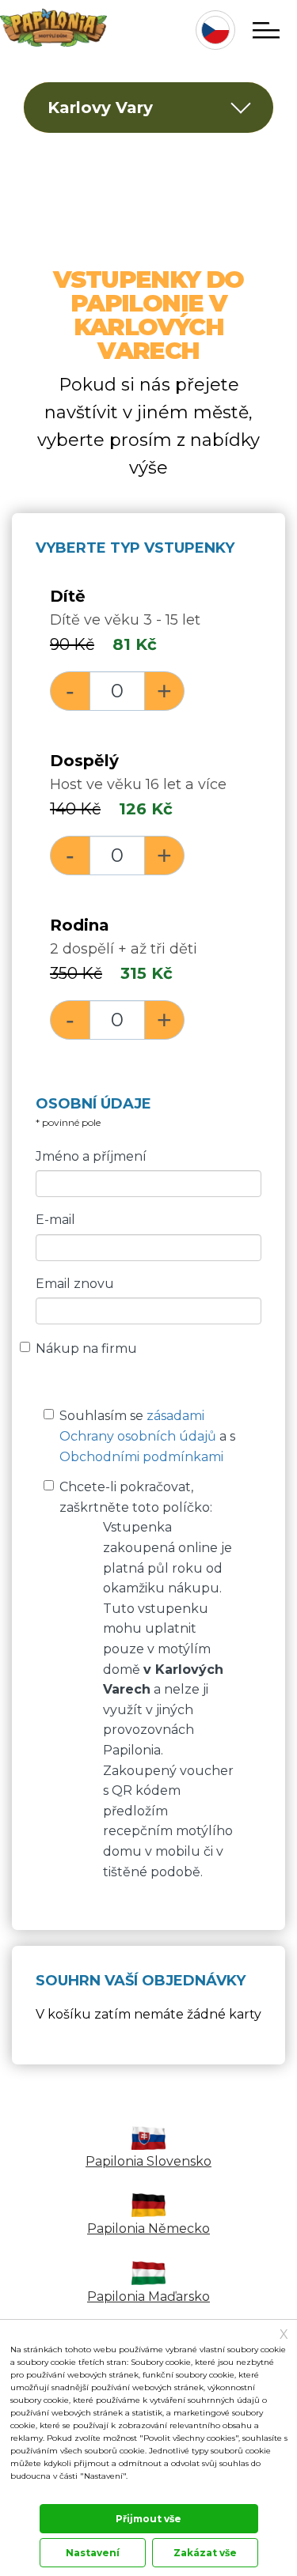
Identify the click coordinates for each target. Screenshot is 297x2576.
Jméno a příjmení (91, 1156)
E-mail (55, 1220)
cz (215, 30)
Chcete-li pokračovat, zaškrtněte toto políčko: (147, 1679)
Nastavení (93, 2553)
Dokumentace (35, 2493)
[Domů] (53, 28)
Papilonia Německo (148, 2229)
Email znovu (75, 1284)
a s (147, 1436)
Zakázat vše (205, 2553)
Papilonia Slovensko (148, 2161)
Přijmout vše (148, 2519)
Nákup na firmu (86, 1348)
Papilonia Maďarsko (148, 2296)
